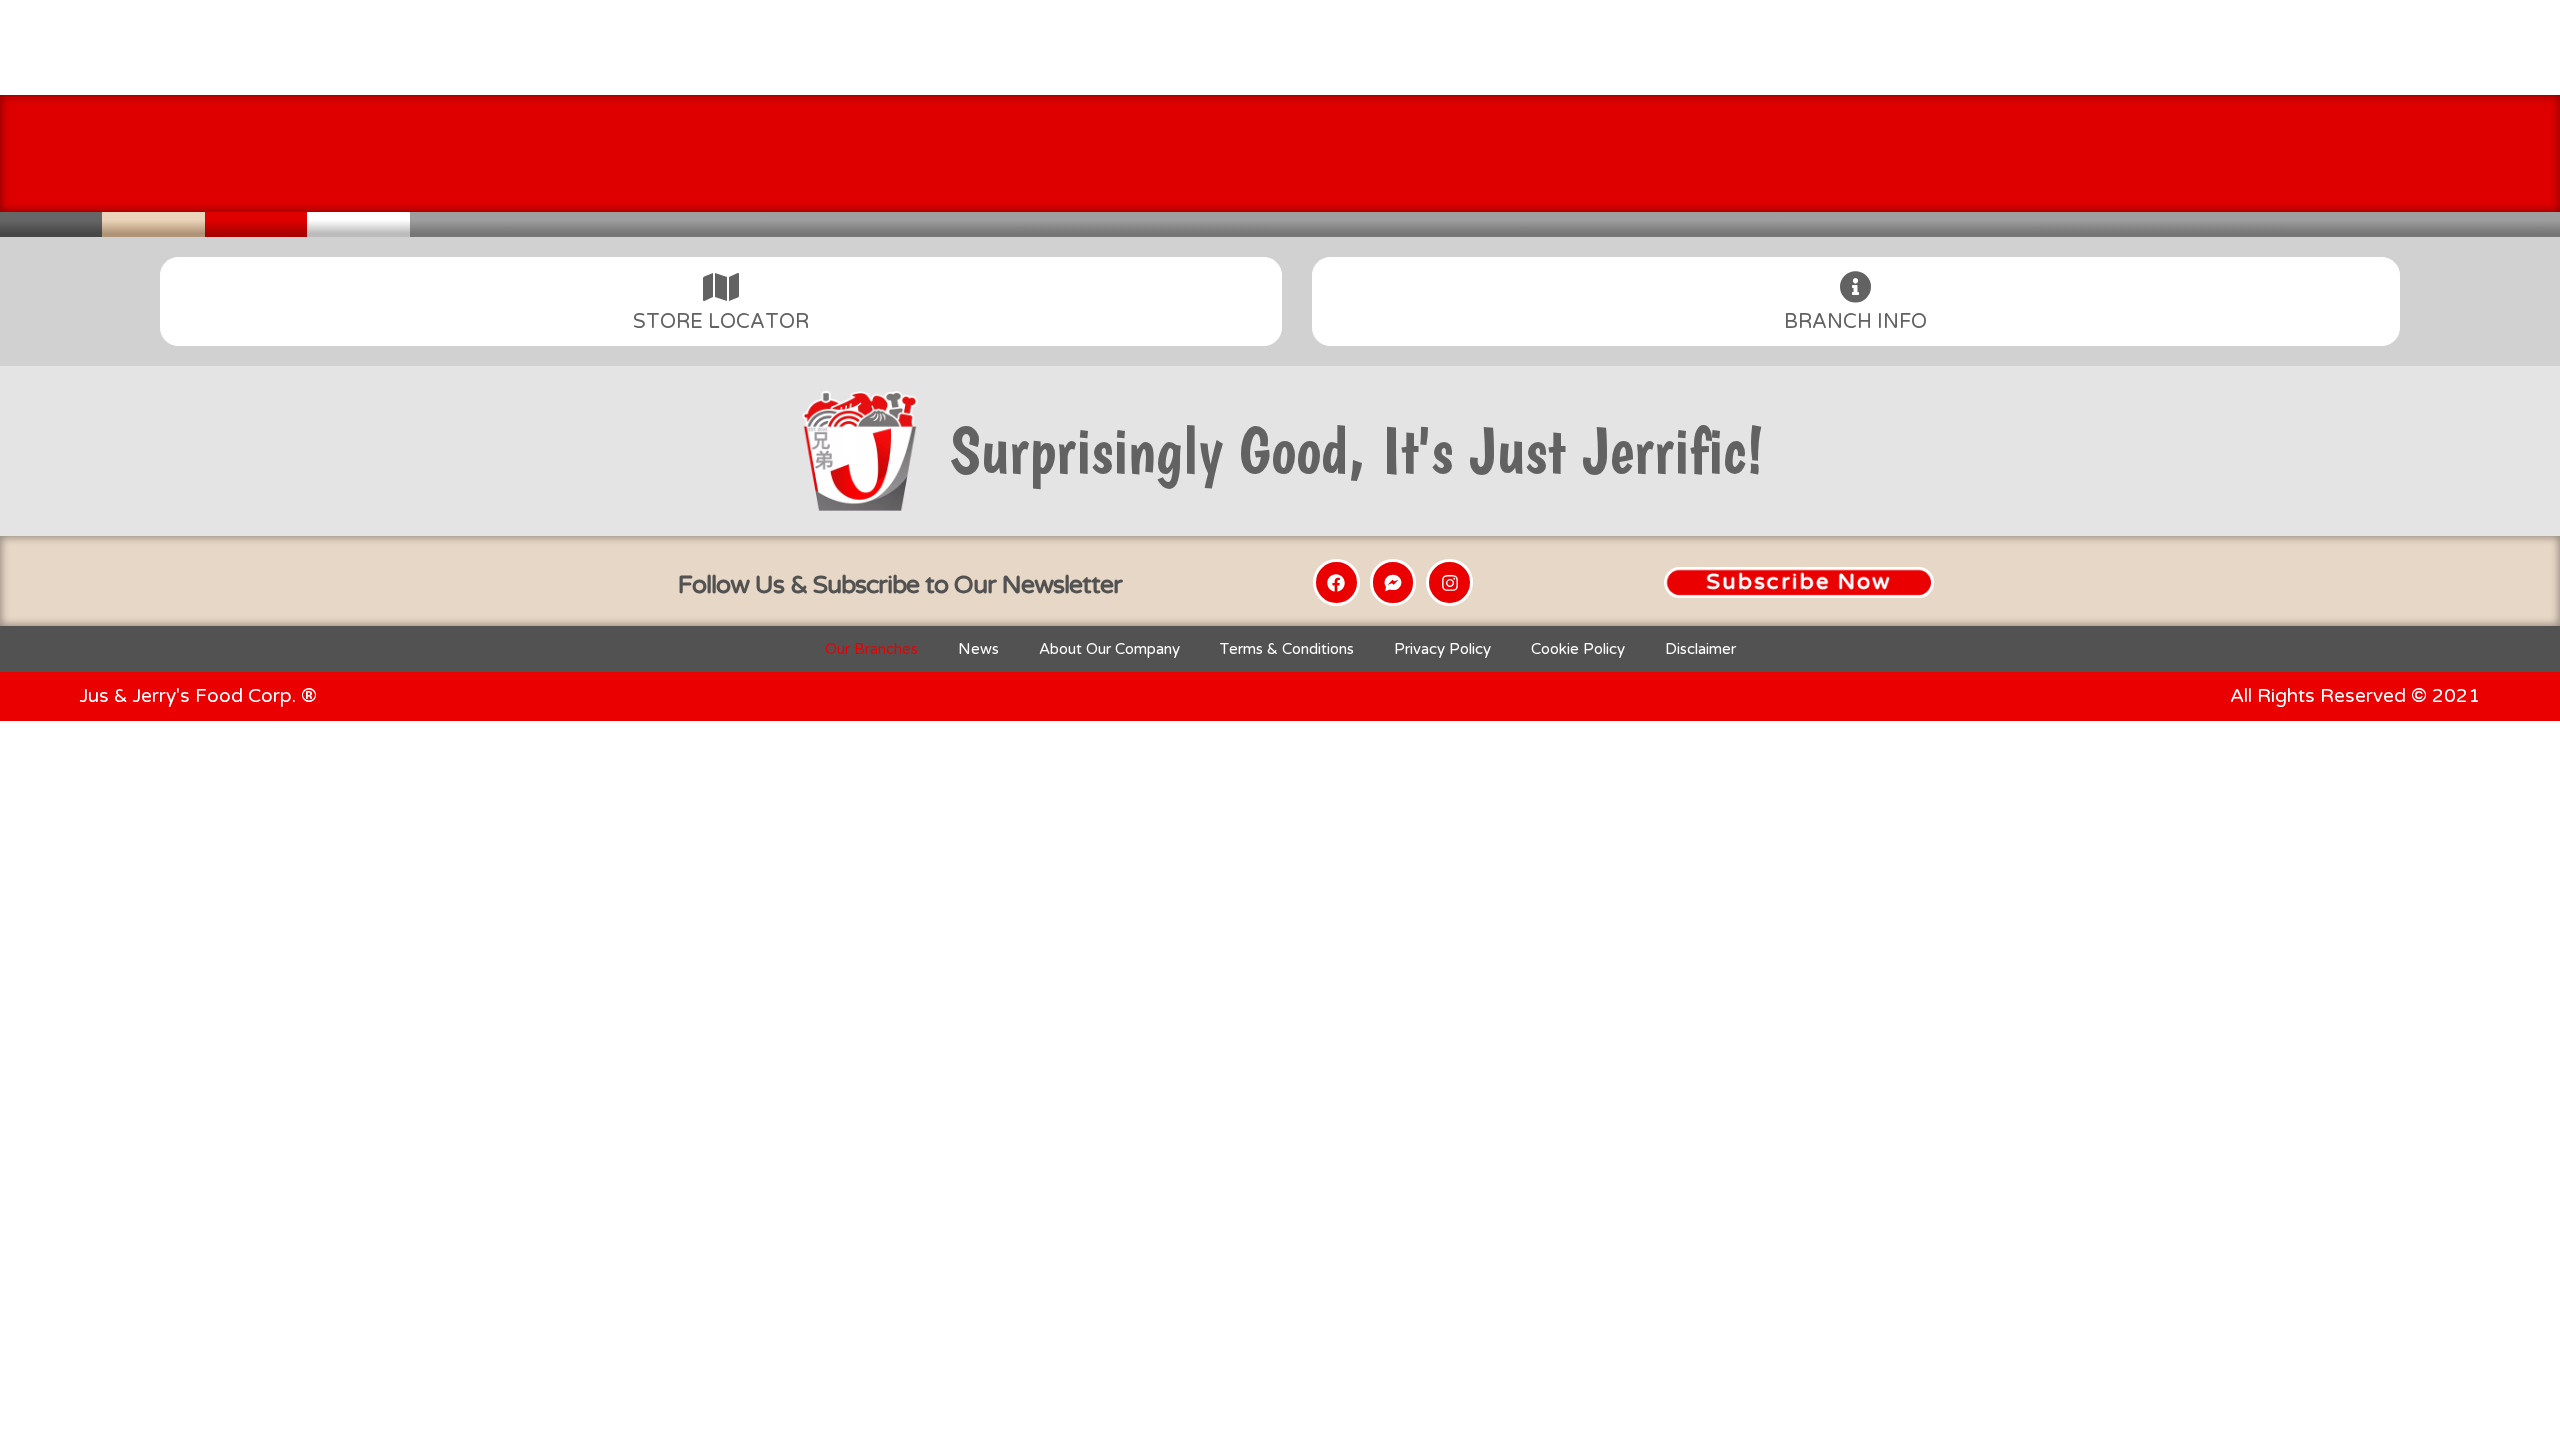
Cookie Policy (1578, 649)
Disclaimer (1700, 649)
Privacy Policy (1442, 649)
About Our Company (1109, 649)
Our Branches (871, 649)
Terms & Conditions (1287, 649)
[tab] (721, 301)
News (978, 649)
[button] (1799, 582)
